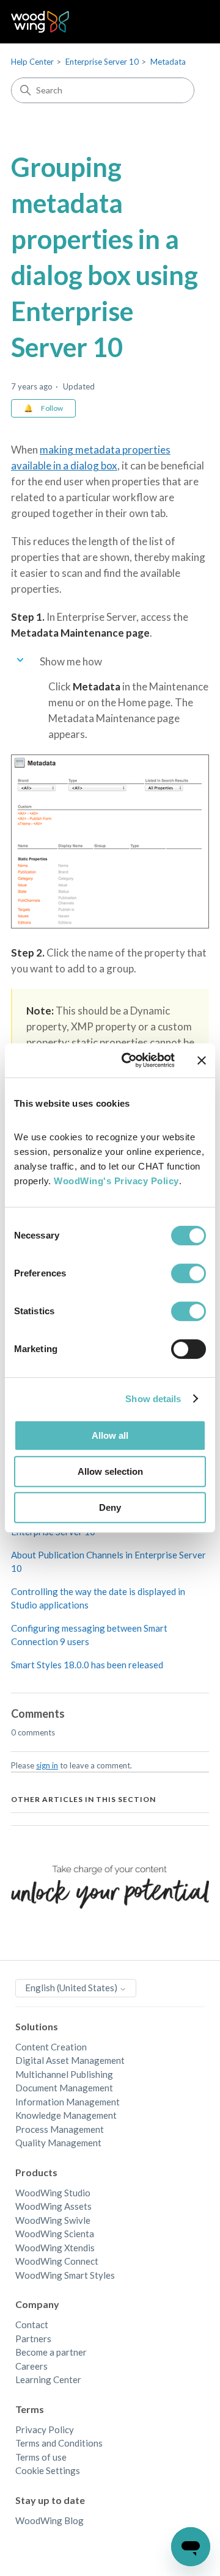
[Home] (40, 22)
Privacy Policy (45, 2429)
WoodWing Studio (53, 2193)
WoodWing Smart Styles (65, 2275)
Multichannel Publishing (64, 2074)
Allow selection (110, 1471)
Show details (153, 1399)
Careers (31, 2366)
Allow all (110, 1435)
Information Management (68, 2102)
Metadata (168, 62)
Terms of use (41, 2457)
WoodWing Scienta (55, 2234)
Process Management (60, 2129)
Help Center (32, 62)
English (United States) (72, 1988)
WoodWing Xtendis (55, 2248)
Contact (32, 2325)
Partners (33, 2339)
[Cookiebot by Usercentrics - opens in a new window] (129, 1060)
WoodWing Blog (50, 2520)
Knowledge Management (66, 2115)
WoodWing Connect (57, 2261)
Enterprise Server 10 (102, 62)
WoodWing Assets (53, 2206)
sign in (47, 1765)
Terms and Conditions (59, 2443)
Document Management (64, 2088)
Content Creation (51, 2047)
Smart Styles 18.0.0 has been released (87, 1665)
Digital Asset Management (70, 2060)
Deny (110, 1507)
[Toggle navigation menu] (187, 22)
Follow (52, 408)
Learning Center (48, 2379)
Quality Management (58, 2143)
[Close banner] (202, 1060)
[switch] (189, 1273)
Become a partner (51, 2352)
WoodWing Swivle (53, 2220)
